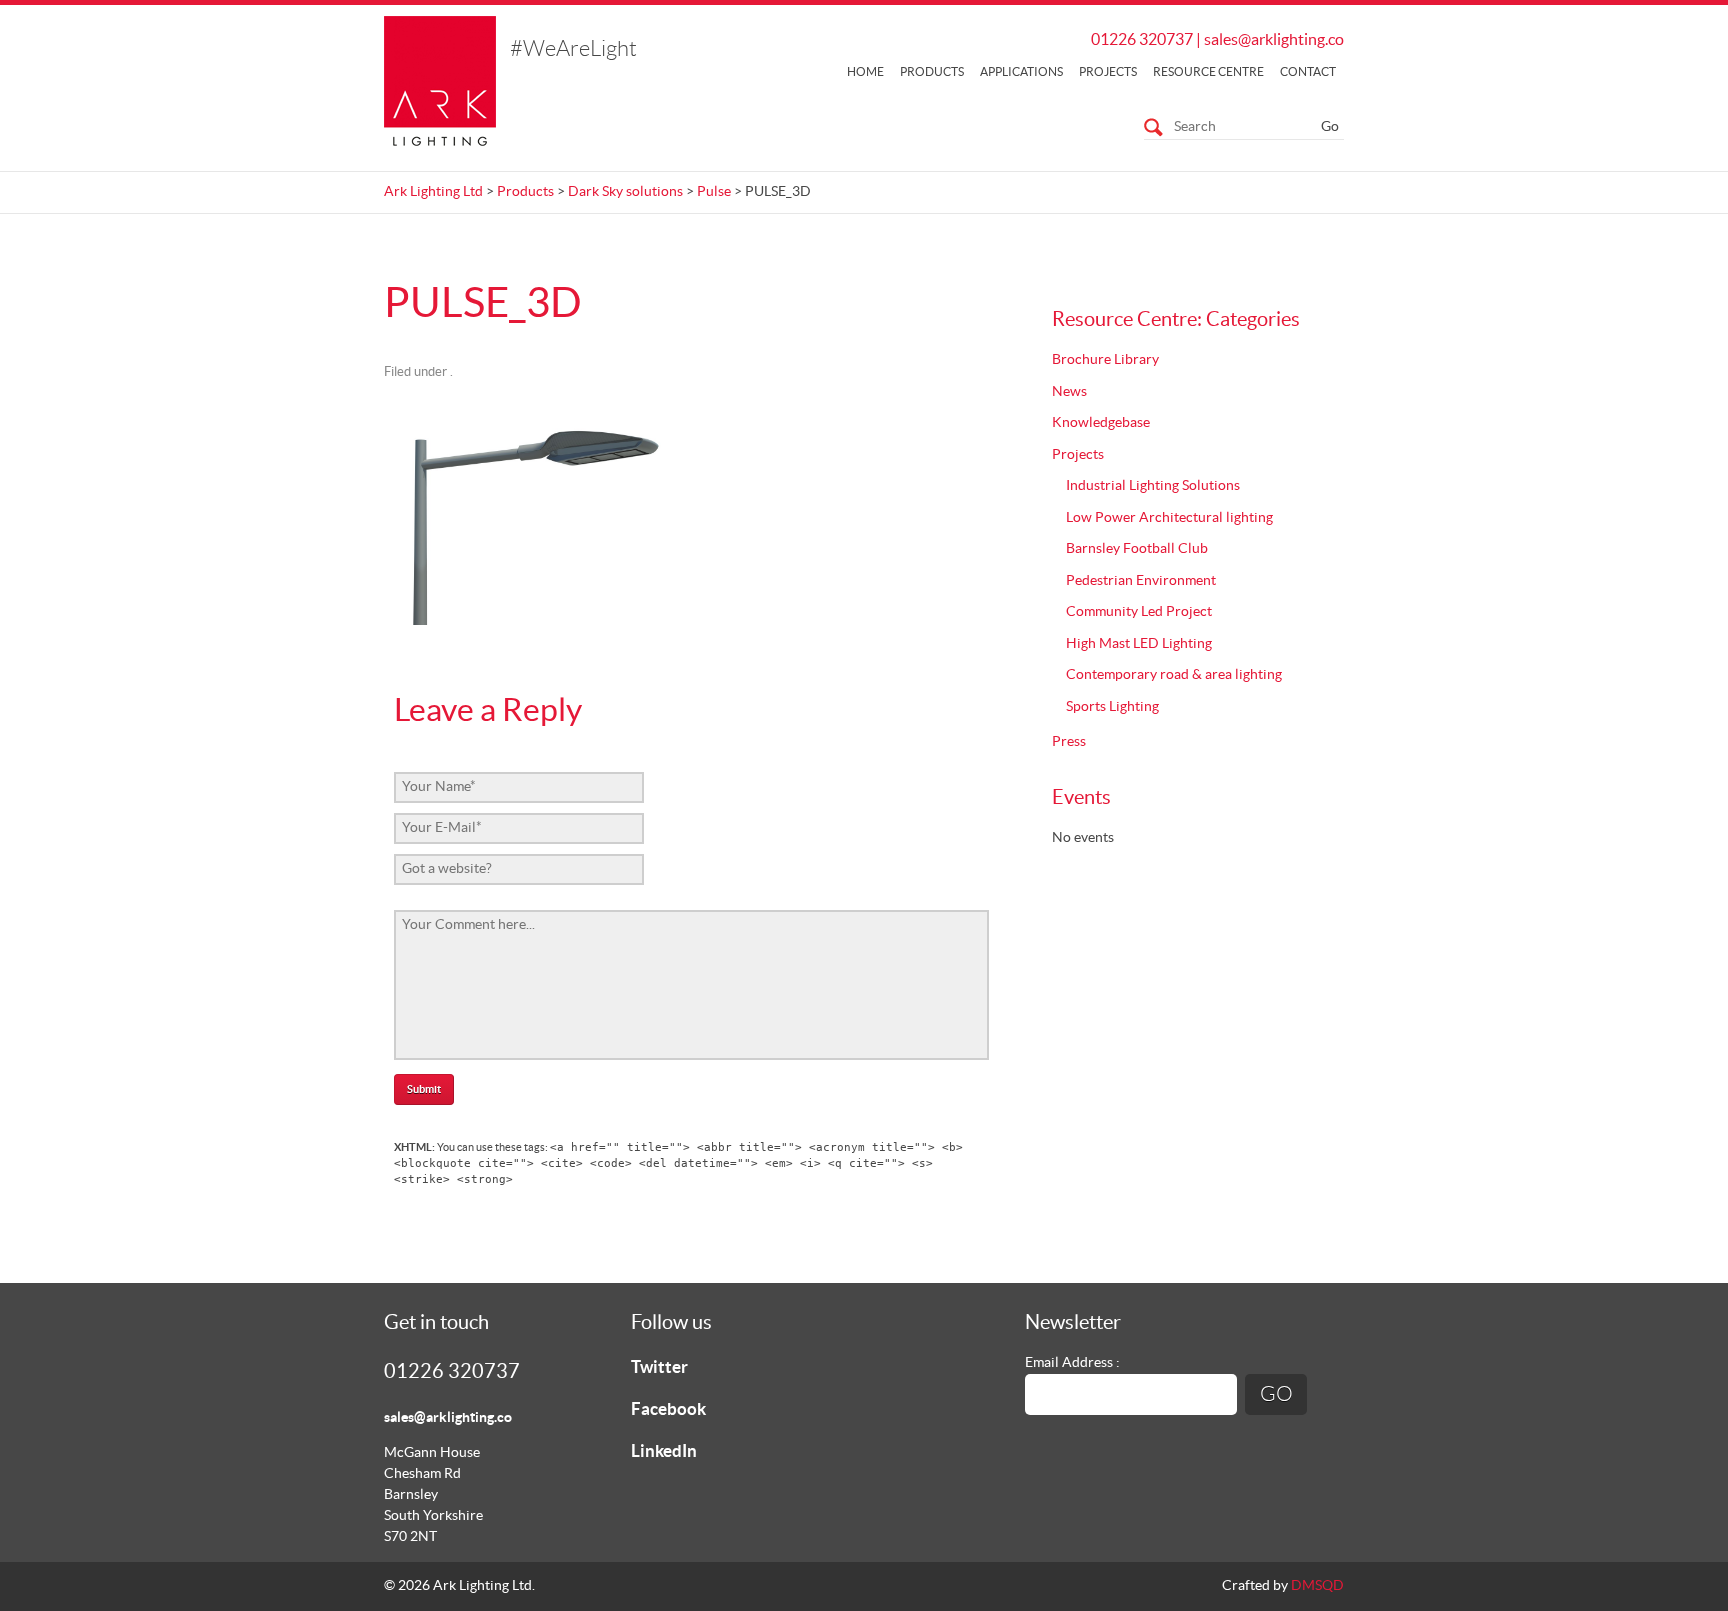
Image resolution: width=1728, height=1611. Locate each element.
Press (1069, 742)
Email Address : (1072, 1363)
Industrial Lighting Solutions (1153, 486)
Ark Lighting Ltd (433, 192)
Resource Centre (1208, 72)
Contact (1308, 72)
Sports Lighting (1112, 707)
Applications (1021, 72)
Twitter (659, 1367)
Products (932, 72)
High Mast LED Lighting (1139, 644)
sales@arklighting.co (1274, 40)
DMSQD (1317, 1586)
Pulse (714, 192)
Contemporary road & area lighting (1174, 675)
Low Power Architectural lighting (1169, 518)
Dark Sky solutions (625, 192)
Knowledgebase (1101, 423)
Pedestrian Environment (1141, 581)
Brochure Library (1105, 360)
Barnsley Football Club (1137, 549)
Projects (1108, 72)
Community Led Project (1139, 612)
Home (865, 72)
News (1069, 392)
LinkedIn (664, 1451)
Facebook (668, 1409)
